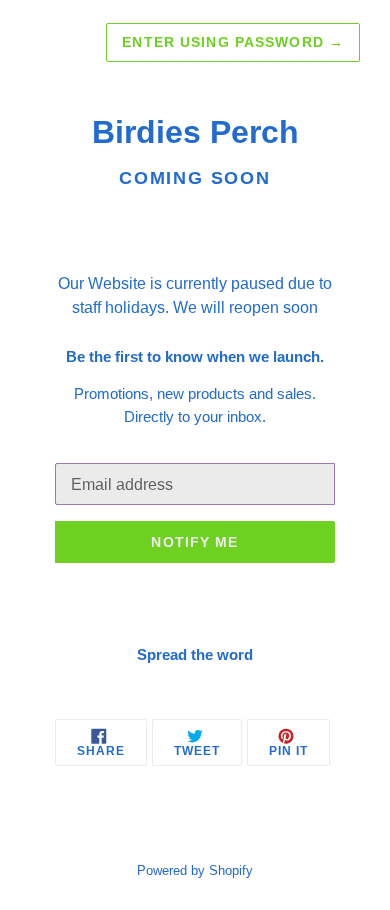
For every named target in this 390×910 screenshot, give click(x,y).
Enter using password (233, 42)
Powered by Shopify (195, 870)
